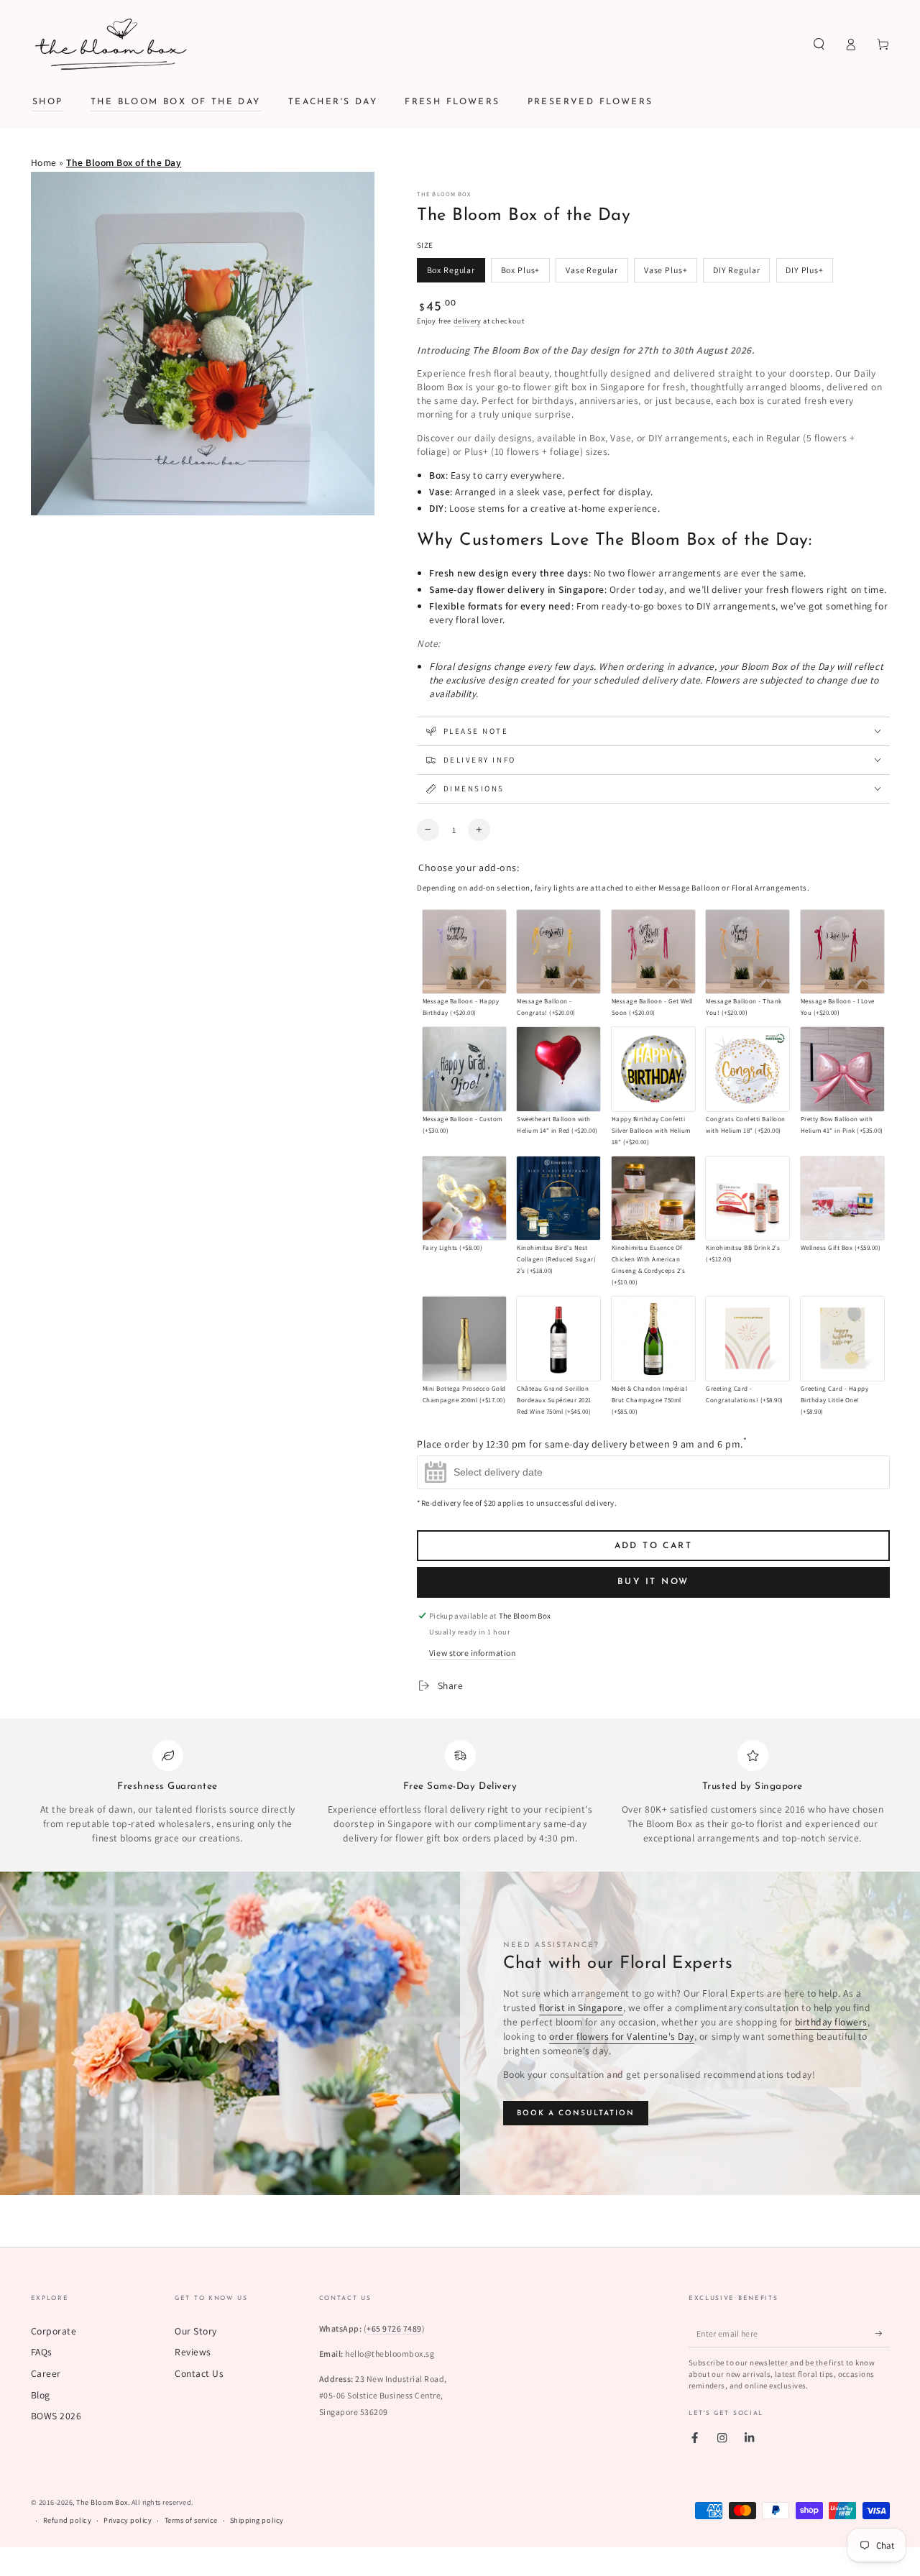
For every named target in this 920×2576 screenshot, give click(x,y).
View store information (472, 1653)
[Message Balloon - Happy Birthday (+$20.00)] (464, 952)
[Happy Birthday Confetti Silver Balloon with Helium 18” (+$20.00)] (653, 1069)
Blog (41, 2395)
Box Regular (451, 270)
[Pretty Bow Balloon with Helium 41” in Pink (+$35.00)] (842, 1069)
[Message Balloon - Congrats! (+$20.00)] (558, 952)
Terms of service (191, 2520)
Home (44, 162)
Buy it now (654, 1582)
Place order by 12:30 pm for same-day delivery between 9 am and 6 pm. (582, 1442)
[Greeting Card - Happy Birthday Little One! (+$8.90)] (842, 1338)
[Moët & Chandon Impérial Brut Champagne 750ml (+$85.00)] (653, 1338)
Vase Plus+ (666, 270)
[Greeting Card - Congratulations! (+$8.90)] (747, 1338)
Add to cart (653, 1546)
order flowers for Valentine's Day (622, 2036)
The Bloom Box (444, 194)
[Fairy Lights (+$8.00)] (464, 1198)
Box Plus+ (521, 270)
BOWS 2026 (56, 2416)
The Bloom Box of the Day (124, 162)
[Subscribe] (883, 2333)
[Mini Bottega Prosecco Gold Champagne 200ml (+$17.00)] (464, 1338)
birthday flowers (831, 2022)
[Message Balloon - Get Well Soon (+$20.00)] (653, 952)
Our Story (196, 2331)
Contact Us (199, 2373)
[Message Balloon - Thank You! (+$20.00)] (747, 952)
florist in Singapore (581, 2007)
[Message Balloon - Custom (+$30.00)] (464, 1069)
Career (46, 2373)
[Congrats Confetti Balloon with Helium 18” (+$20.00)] (747, 1069)
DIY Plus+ (805, 270)
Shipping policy (257, 2520)
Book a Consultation (576, 2113)
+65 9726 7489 (394, 2328)
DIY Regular (736, 270)
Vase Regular (592, 270)
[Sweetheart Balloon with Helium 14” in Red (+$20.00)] (558, 1069)
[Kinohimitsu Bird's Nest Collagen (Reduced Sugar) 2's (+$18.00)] (558, 1198)
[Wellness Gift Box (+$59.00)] (842, 1198)
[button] (819, 44)
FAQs (42, 2352)
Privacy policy (128, 2520)
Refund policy (68, 2520)
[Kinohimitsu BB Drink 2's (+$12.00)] (747, 1198)
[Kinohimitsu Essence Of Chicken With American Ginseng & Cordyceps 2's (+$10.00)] (653, 1198)
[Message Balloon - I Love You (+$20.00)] (842, 952)
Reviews (193, 2352)
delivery (468, 321)
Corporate (54, 2331)
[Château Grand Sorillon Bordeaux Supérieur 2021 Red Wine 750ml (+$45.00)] (558, 1338)
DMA (477, 2566)
